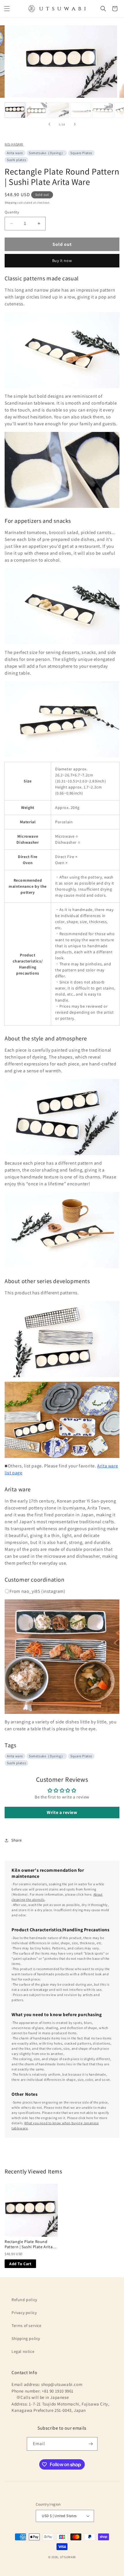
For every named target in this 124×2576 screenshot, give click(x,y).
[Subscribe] (91, 2444)
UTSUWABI (68, 2557)
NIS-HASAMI (14, 144)
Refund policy (24, 2300)
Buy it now (62, 261)
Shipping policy (26, 2338)
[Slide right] (75, 124)
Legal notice (23, 2351)
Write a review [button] (62, 1812)
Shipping (11, 203)
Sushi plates (16, 160)
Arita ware (15, 153)
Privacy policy (24, 2313)
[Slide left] (49, 124)
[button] (7, 9)
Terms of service (27, 2326)
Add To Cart (20, 2264)
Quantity (12, 212)
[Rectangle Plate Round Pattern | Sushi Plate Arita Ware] (31, 2210)
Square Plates (81, 153)
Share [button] (17, 1840)
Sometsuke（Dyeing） (47, 153)
